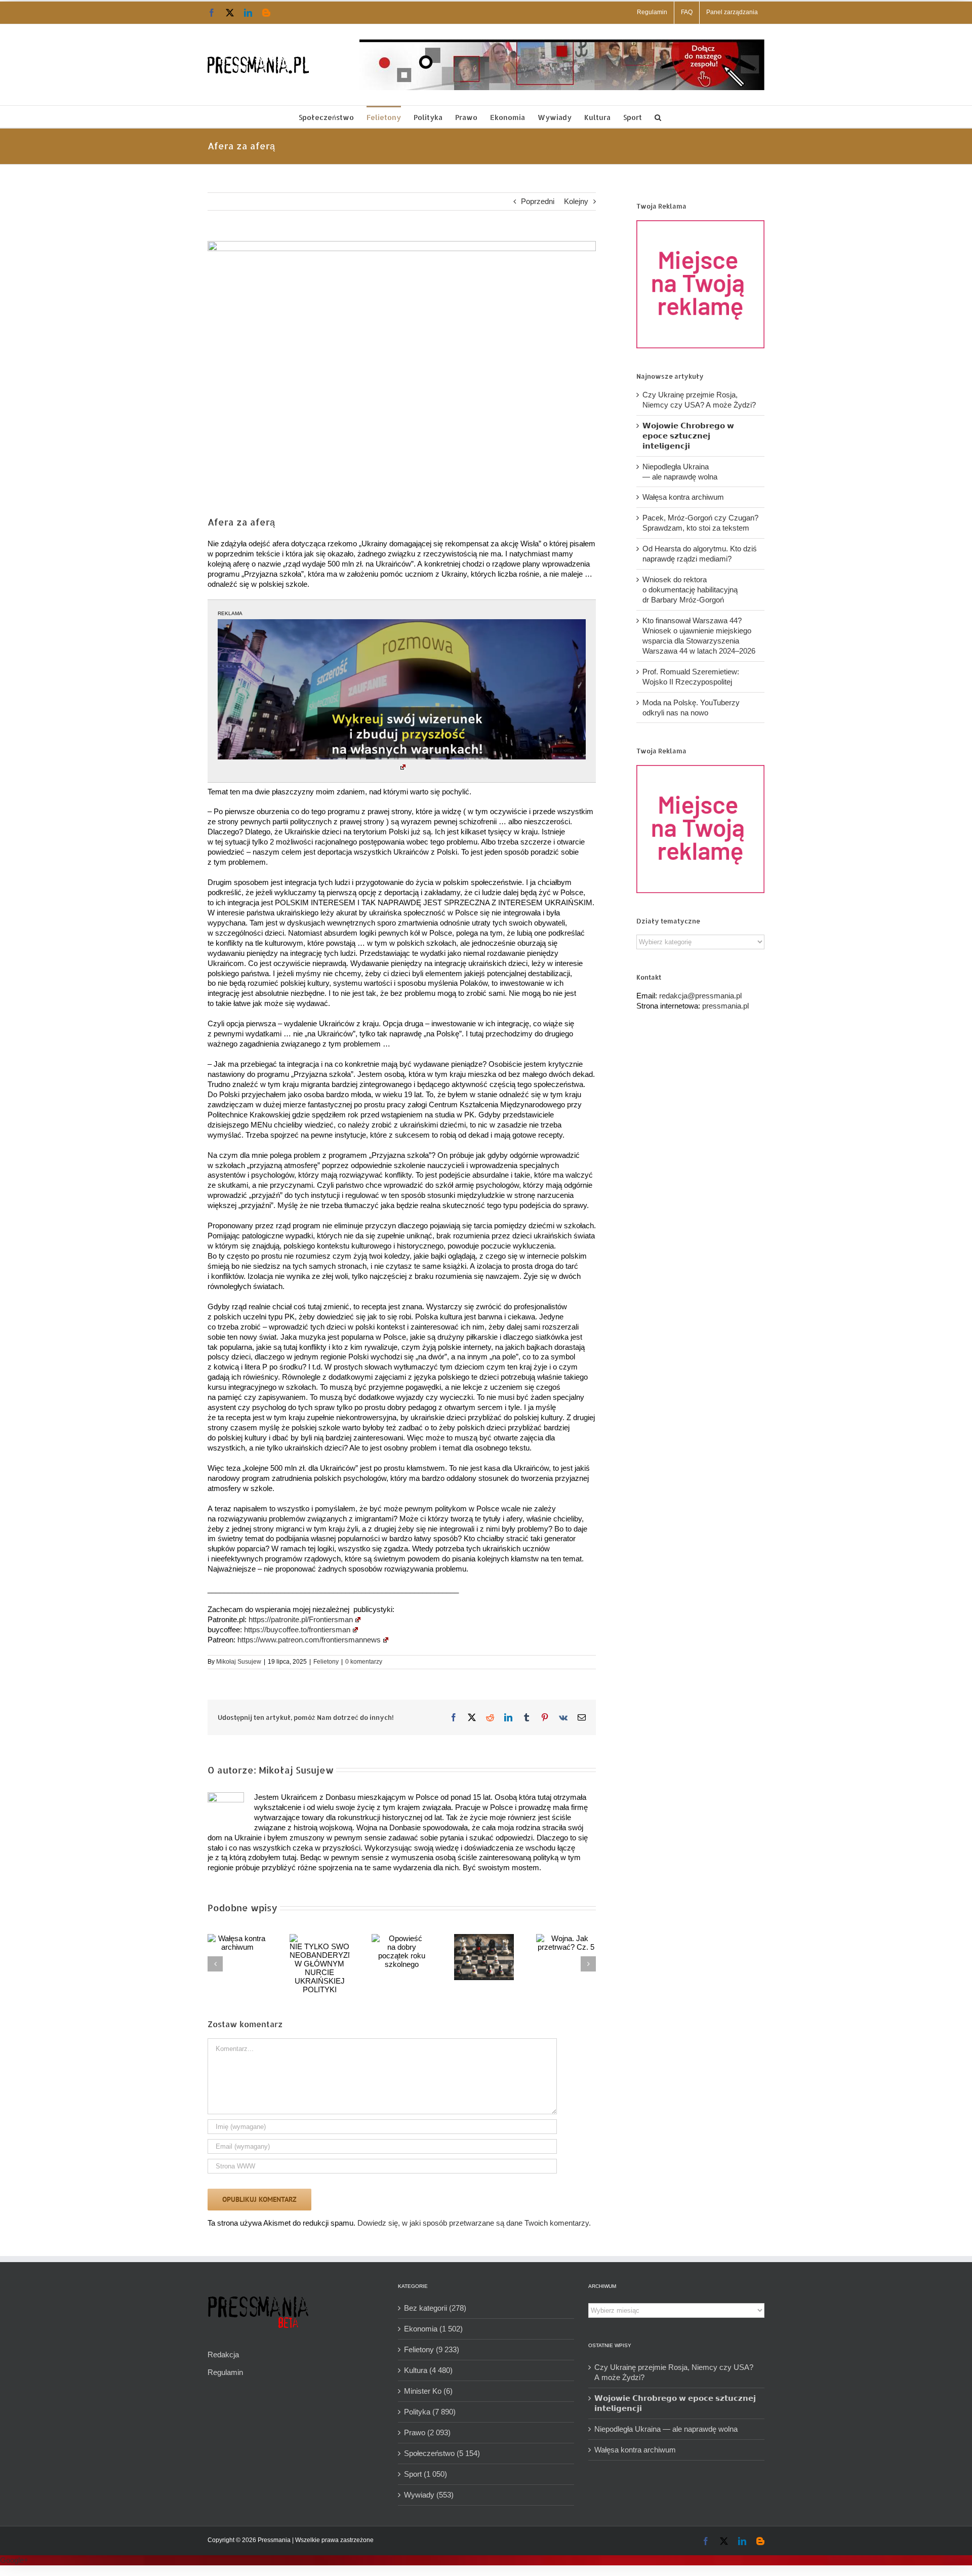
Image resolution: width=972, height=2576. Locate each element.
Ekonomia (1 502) (433, 2329)
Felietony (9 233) (432, 2349)
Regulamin (225, 2372)
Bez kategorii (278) (435, 2308)
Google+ (14, 2560)
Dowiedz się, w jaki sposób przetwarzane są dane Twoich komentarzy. (474, 2223)
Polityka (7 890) (430, 2412)
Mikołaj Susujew (239, 1662)
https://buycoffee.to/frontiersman (297, 1629)
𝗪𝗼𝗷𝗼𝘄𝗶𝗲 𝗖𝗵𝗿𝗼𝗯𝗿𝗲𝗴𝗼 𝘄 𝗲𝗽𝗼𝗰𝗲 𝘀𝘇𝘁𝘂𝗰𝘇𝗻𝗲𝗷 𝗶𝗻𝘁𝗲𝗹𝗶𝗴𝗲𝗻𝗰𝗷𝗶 (688, 436)
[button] (658, 117)
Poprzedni (538, 201)
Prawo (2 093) (427, 2432)
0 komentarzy (364, 1662)
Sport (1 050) (426, 2474)
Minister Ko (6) (428, 2391)
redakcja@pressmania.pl (700, 996)
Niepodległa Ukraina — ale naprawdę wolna (666, 2429)
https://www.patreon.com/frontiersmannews (309, 1640)
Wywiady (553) (429, 2495)
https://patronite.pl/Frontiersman (301, 1619)
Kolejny (576, 201)
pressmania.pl (725, 1006)
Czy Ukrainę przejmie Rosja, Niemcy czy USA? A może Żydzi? (674, 2372)
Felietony (326, 1662)
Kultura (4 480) (428, 2370)
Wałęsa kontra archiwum (683, 497)
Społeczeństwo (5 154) (442, 2453)
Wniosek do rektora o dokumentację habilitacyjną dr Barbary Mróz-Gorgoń (690, 590)
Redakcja (223, 2354)
